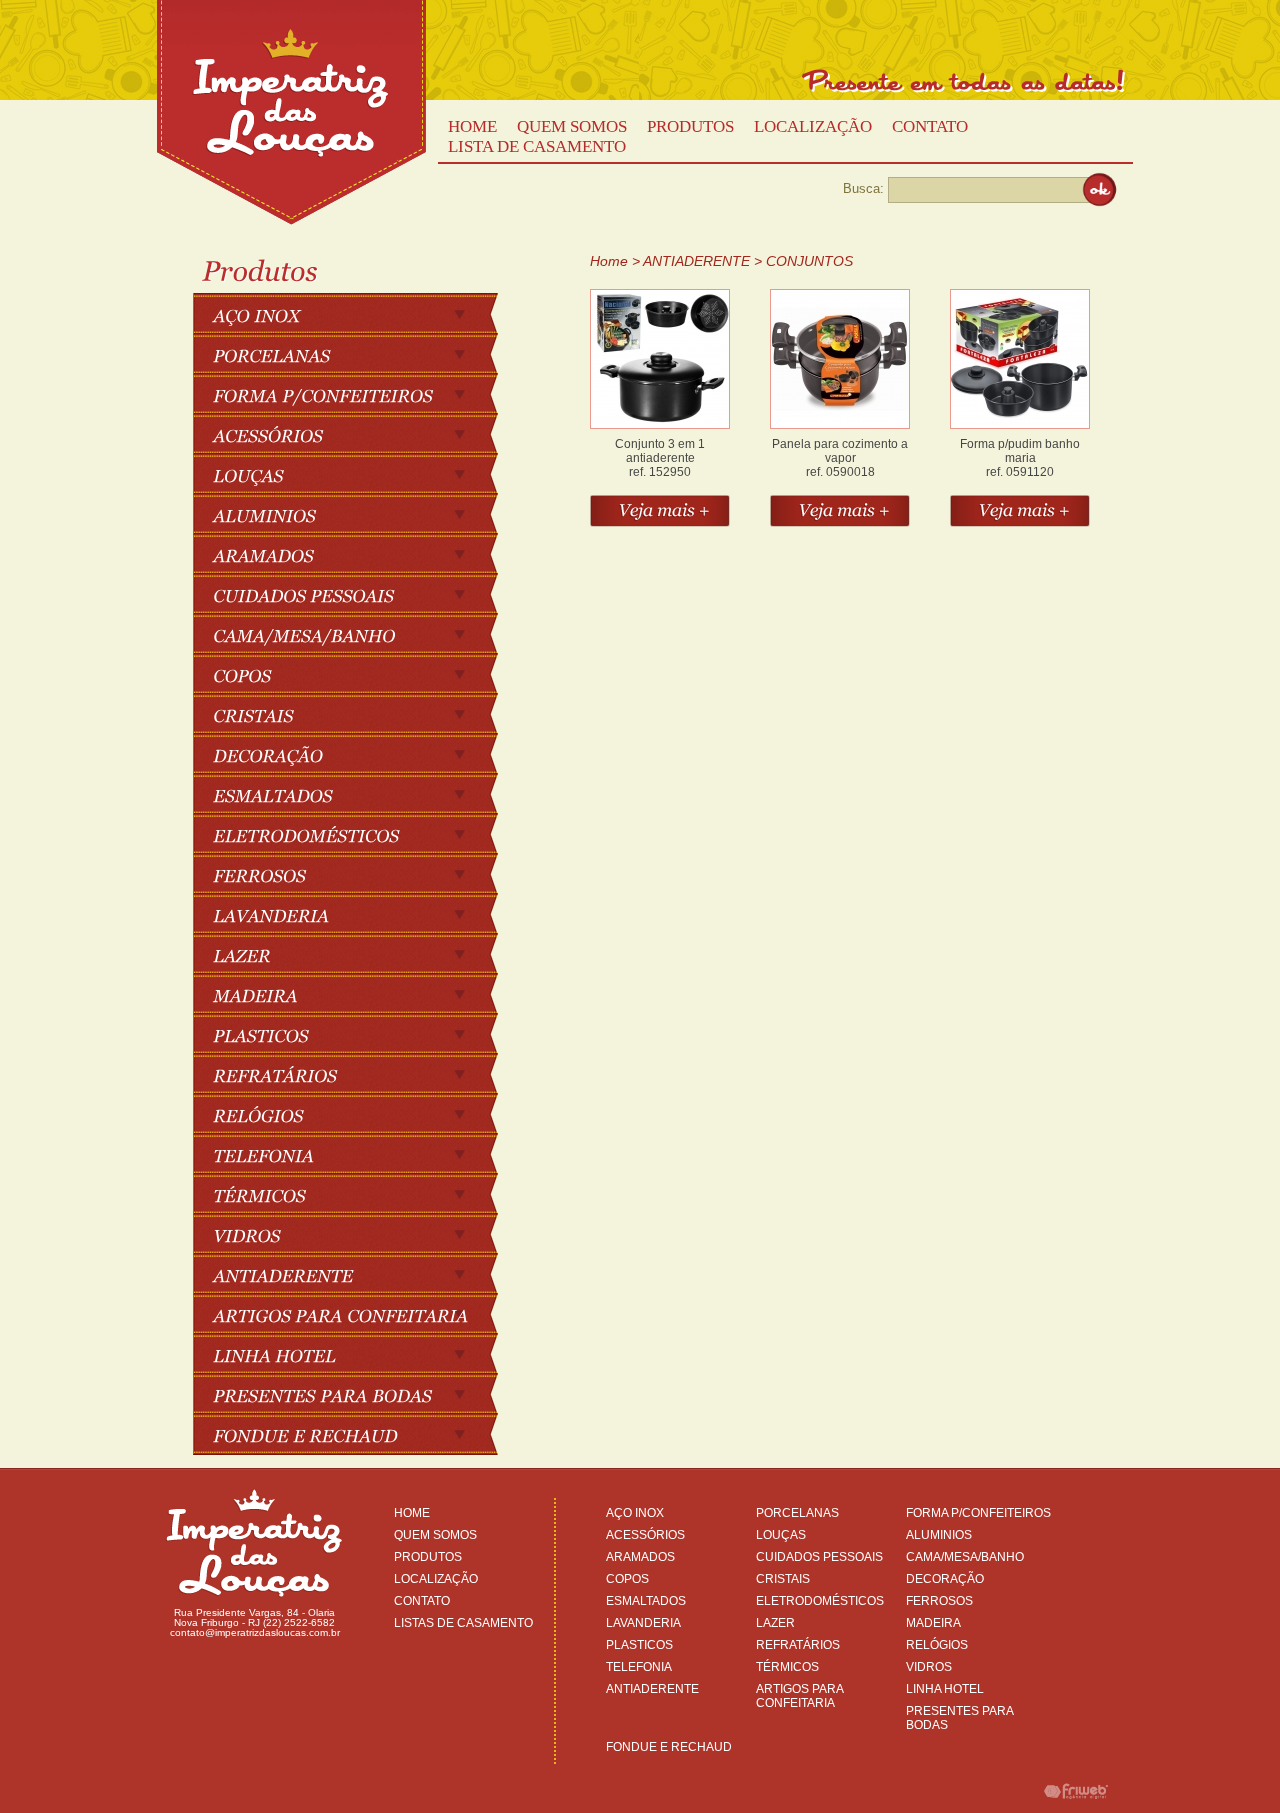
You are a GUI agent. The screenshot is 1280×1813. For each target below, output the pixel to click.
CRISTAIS (783, 1579)
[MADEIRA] (355, 994)
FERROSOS (939, 1601)
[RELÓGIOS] (355, 1114)
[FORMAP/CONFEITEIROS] (355, 394)
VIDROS (929, 1667)
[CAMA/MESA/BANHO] (355, 634)
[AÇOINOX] (355, 314)
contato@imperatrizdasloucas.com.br (255, 1632)
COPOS (627, 1579)
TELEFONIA (639, 1667)
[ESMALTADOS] (355, 794)
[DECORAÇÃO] (355, 754)
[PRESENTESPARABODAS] (355, 1394)
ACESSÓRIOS (645, 1535)
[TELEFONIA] (355, 1154)
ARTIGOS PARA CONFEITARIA (799, 1696)
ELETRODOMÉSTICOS (820, 1601)
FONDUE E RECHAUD (669, 1747)
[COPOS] (355, 674)
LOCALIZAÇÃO (813, 126)
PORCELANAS (797, 1513)
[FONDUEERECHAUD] (355, 1434)
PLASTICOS (639, 1645)
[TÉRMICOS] (355, 1194)
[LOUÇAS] (355, 474)
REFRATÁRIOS (798, 1645)
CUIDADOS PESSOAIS (819, 1557)
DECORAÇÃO (945, 1579)
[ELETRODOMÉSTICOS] (355, 834)
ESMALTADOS (646, 1601)
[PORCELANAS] (355, 354)
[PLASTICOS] (355, 1034)
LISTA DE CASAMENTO (537, 146)
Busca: (863, 188)
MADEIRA (933, 1623)
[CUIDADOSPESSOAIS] (355, 594)
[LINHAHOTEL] (355, 1354)
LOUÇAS (781, 1535)
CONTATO (930, 126)
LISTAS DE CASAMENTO (463, 1623)
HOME (472, 126)
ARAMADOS (640, 1557)
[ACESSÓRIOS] (355, 434)
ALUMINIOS (939, 1535)
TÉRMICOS (787, 1667)
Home (609, 261)
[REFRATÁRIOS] (355, 1074)
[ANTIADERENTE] (355, 1274)
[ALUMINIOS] (355, 514)
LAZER (775, 1623)
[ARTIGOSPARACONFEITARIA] (355, 1314)
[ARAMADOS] (355, 554)
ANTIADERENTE (696, 261)
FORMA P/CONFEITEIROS (978, 1513)
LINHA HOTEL (945, 1689)
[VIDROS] (355, 1234)
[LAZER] (355, 954)
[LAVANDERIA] (355, 914)
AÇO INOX (635, 1513)
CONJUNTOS (809, 261)
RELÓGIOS (937, 1645)
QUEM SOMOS (572, 126)
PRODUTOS (690, 126)
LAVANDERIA (643, 1623)
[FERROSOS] (355, 874)
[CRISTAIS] (355, 714)
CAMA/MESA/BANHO (965, 1557)
